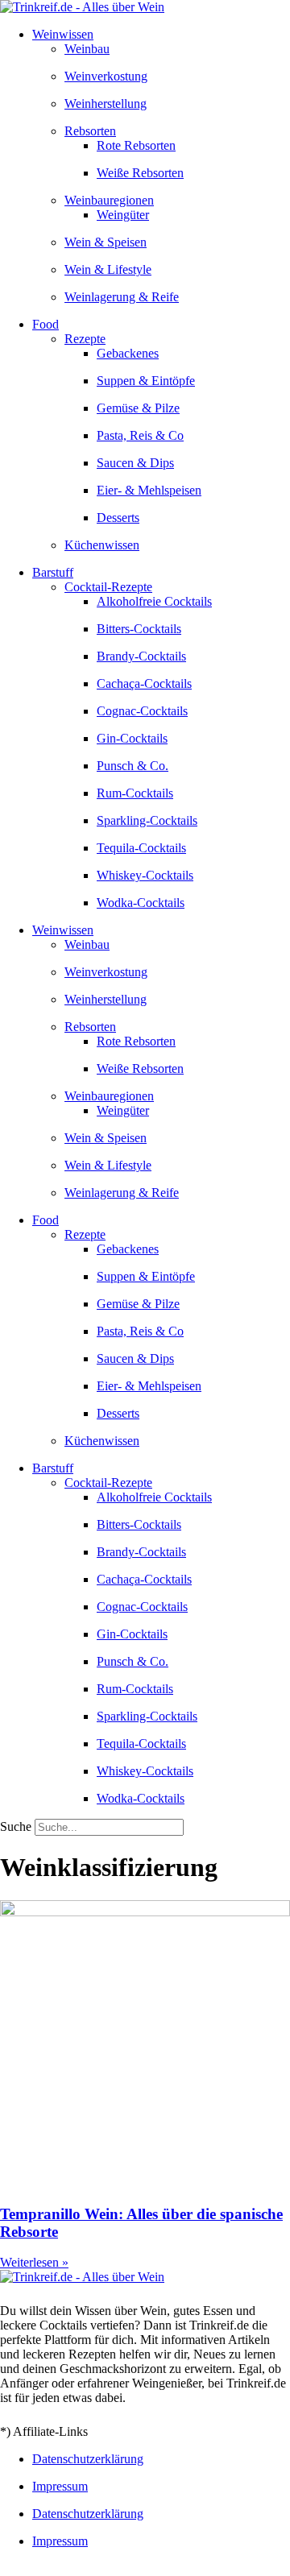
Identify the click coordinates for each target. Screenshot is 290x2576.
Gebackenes (128, 353)
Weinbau (87, 49)
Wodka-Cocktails (141, 903)
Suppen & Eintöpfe (146, 381)
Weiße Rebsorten (140, 173)
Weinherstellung (106, 104)
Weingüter (123, 215)
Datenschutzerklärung (88, 2459)
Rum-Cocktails (135, 793)
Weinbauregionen (109, 200)
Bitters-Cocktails (139, 629)
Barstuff (53, 572)
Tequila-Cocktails (141, 848)
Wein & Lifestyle (108, 269)
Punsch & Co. (133, 766)
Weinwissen (63, 34)
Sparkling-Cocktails (147, 820)
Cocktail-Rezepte (108, 587)
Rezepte (85, 339)
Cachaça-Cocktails (144, 683)
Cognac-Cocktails (142, 711)
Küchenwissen (102, 545)
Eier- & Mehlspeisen (149, 490)
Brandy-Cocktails (141, 656)
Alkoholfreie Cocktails (154, 601)
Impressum (60, 2486)
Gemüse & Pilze (138, 408)
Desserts (118, 518)
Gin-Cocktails (132, 738)
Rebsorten (90, 131)
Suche (16, 1826)
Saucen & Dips (135, 463)
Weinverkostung (106, 76)
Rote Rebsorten (136, 145)
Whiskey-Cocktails (145, 875)
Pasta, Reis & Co (140, 435)
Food (46, 324)
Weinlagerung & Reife (122, 297)
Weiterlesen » (34, 2262)
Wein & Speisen (106, 242)
